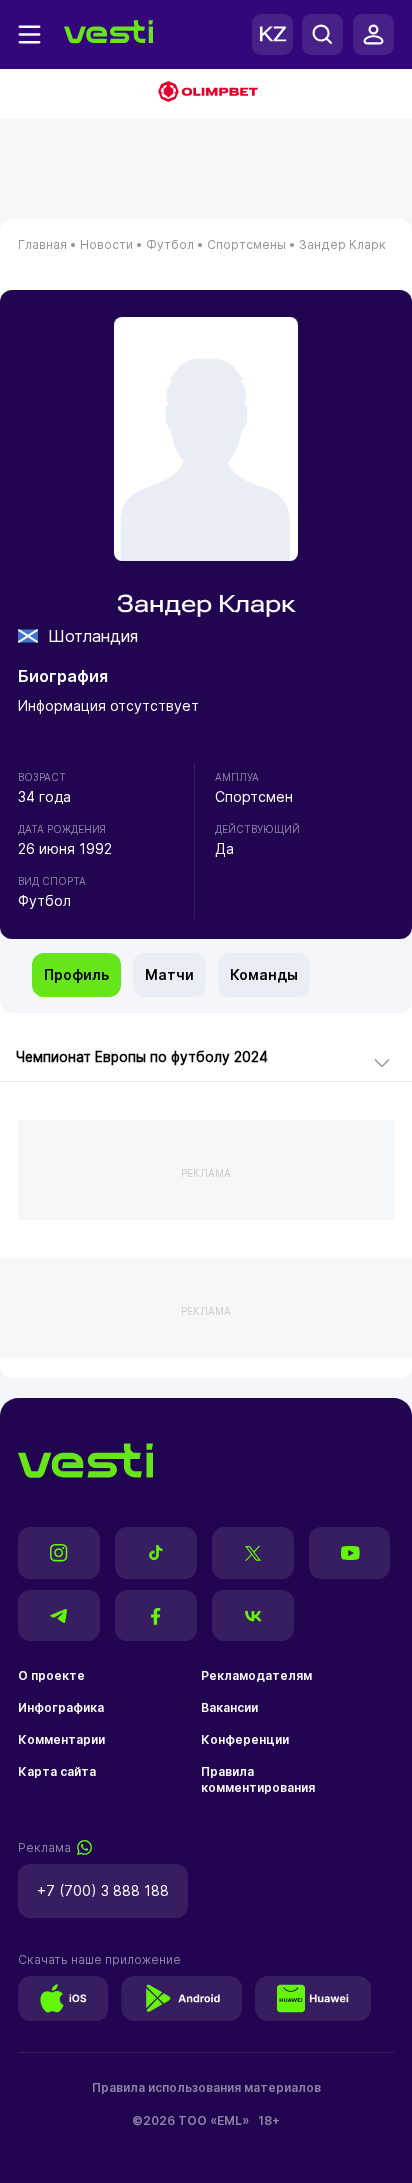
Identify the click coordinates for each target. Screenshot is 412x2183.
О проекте (51, 1675)
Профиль (76, 974)
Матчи (169, 974)
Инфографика (61, 1707)
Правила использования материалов (206, 2087)
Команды (264, 974)
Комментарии (61, 1739)
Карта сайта (57, 1771)
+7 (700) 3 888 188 (103, 1890)
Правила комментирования (258, 1779)
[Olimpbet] (206, 93)
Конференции (245, 1739)
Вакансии (229, 1707)
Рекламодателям (256, 1675)
